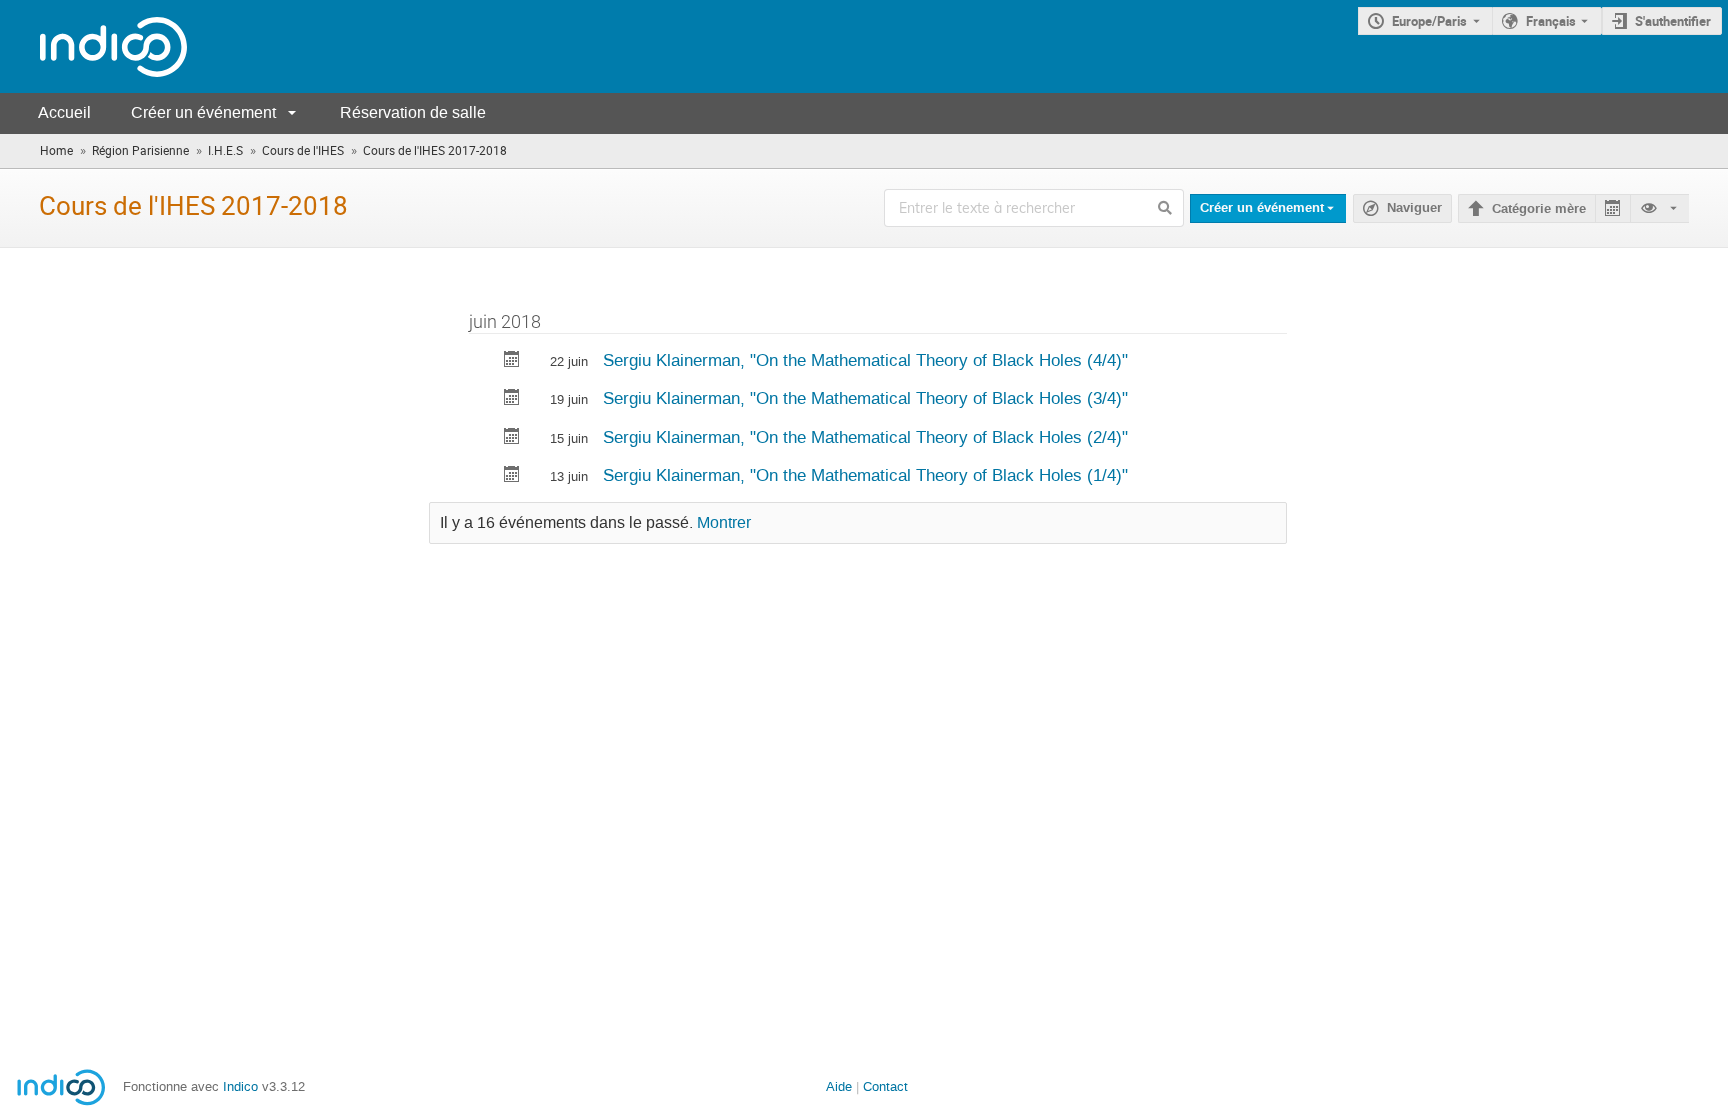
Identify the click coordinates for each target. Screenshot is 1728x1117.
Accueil (64, 112)
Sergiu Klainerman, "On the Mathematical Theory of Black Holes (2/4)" (865, 437)
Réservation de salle (413, 112)
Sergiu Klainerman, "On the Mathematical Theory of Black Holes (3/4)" (865, 398)
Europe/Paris (1429, 21)
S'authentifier (1673, 21)
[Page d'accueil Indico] (93, 46)
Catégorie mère (1539, 209)
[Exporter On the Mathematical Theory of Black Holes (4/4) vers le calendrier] (512, 361)
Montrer (724, 523)
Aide (839, 1086)
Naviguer (1414, 208)
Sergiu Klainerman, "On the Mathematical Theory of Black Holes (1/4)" (865, 475)
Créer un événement (203, 112)
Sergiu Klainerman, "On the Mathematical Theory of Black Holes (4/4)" (865, 360)
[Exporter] (1612, 208)
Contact (885, 1086)
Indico (240, 1086)
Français (1551, 21)
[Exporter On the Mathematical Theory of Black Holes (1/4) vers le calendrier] (512, 476)
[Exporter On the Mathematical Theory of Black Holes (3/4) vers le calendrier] (512, 399)
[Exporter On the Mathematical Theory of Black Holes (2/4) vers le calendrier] (512, 438)
